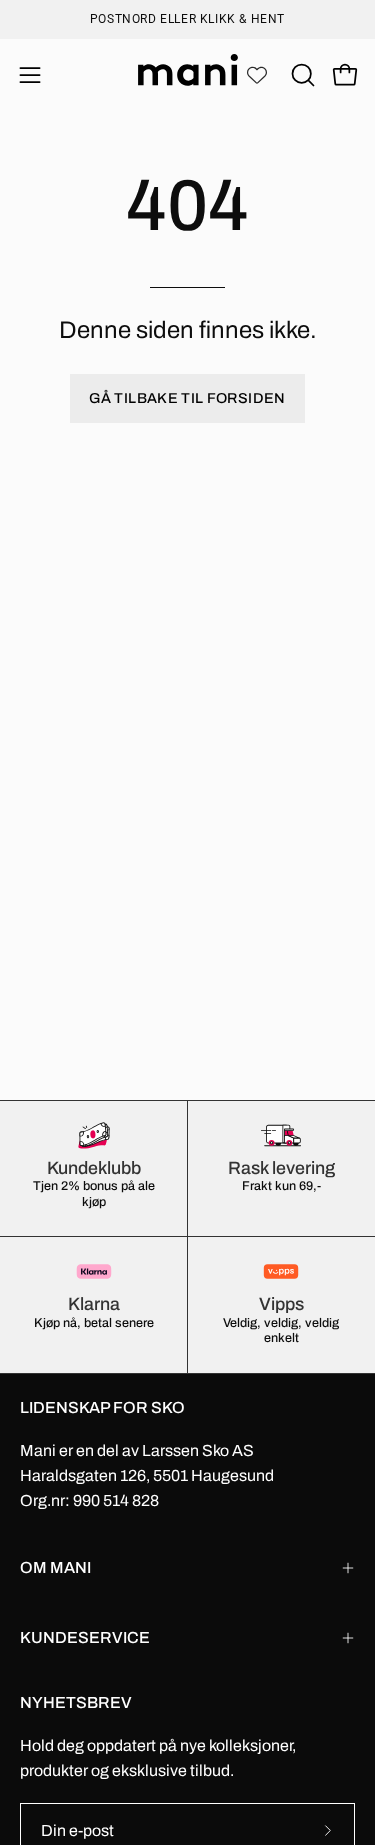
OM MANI (55, 1567)
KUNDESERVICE (85, 1637)
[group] (187, 19)
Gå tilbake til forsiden (187, 398)
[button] (301, 75)
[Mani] (188, 75)
